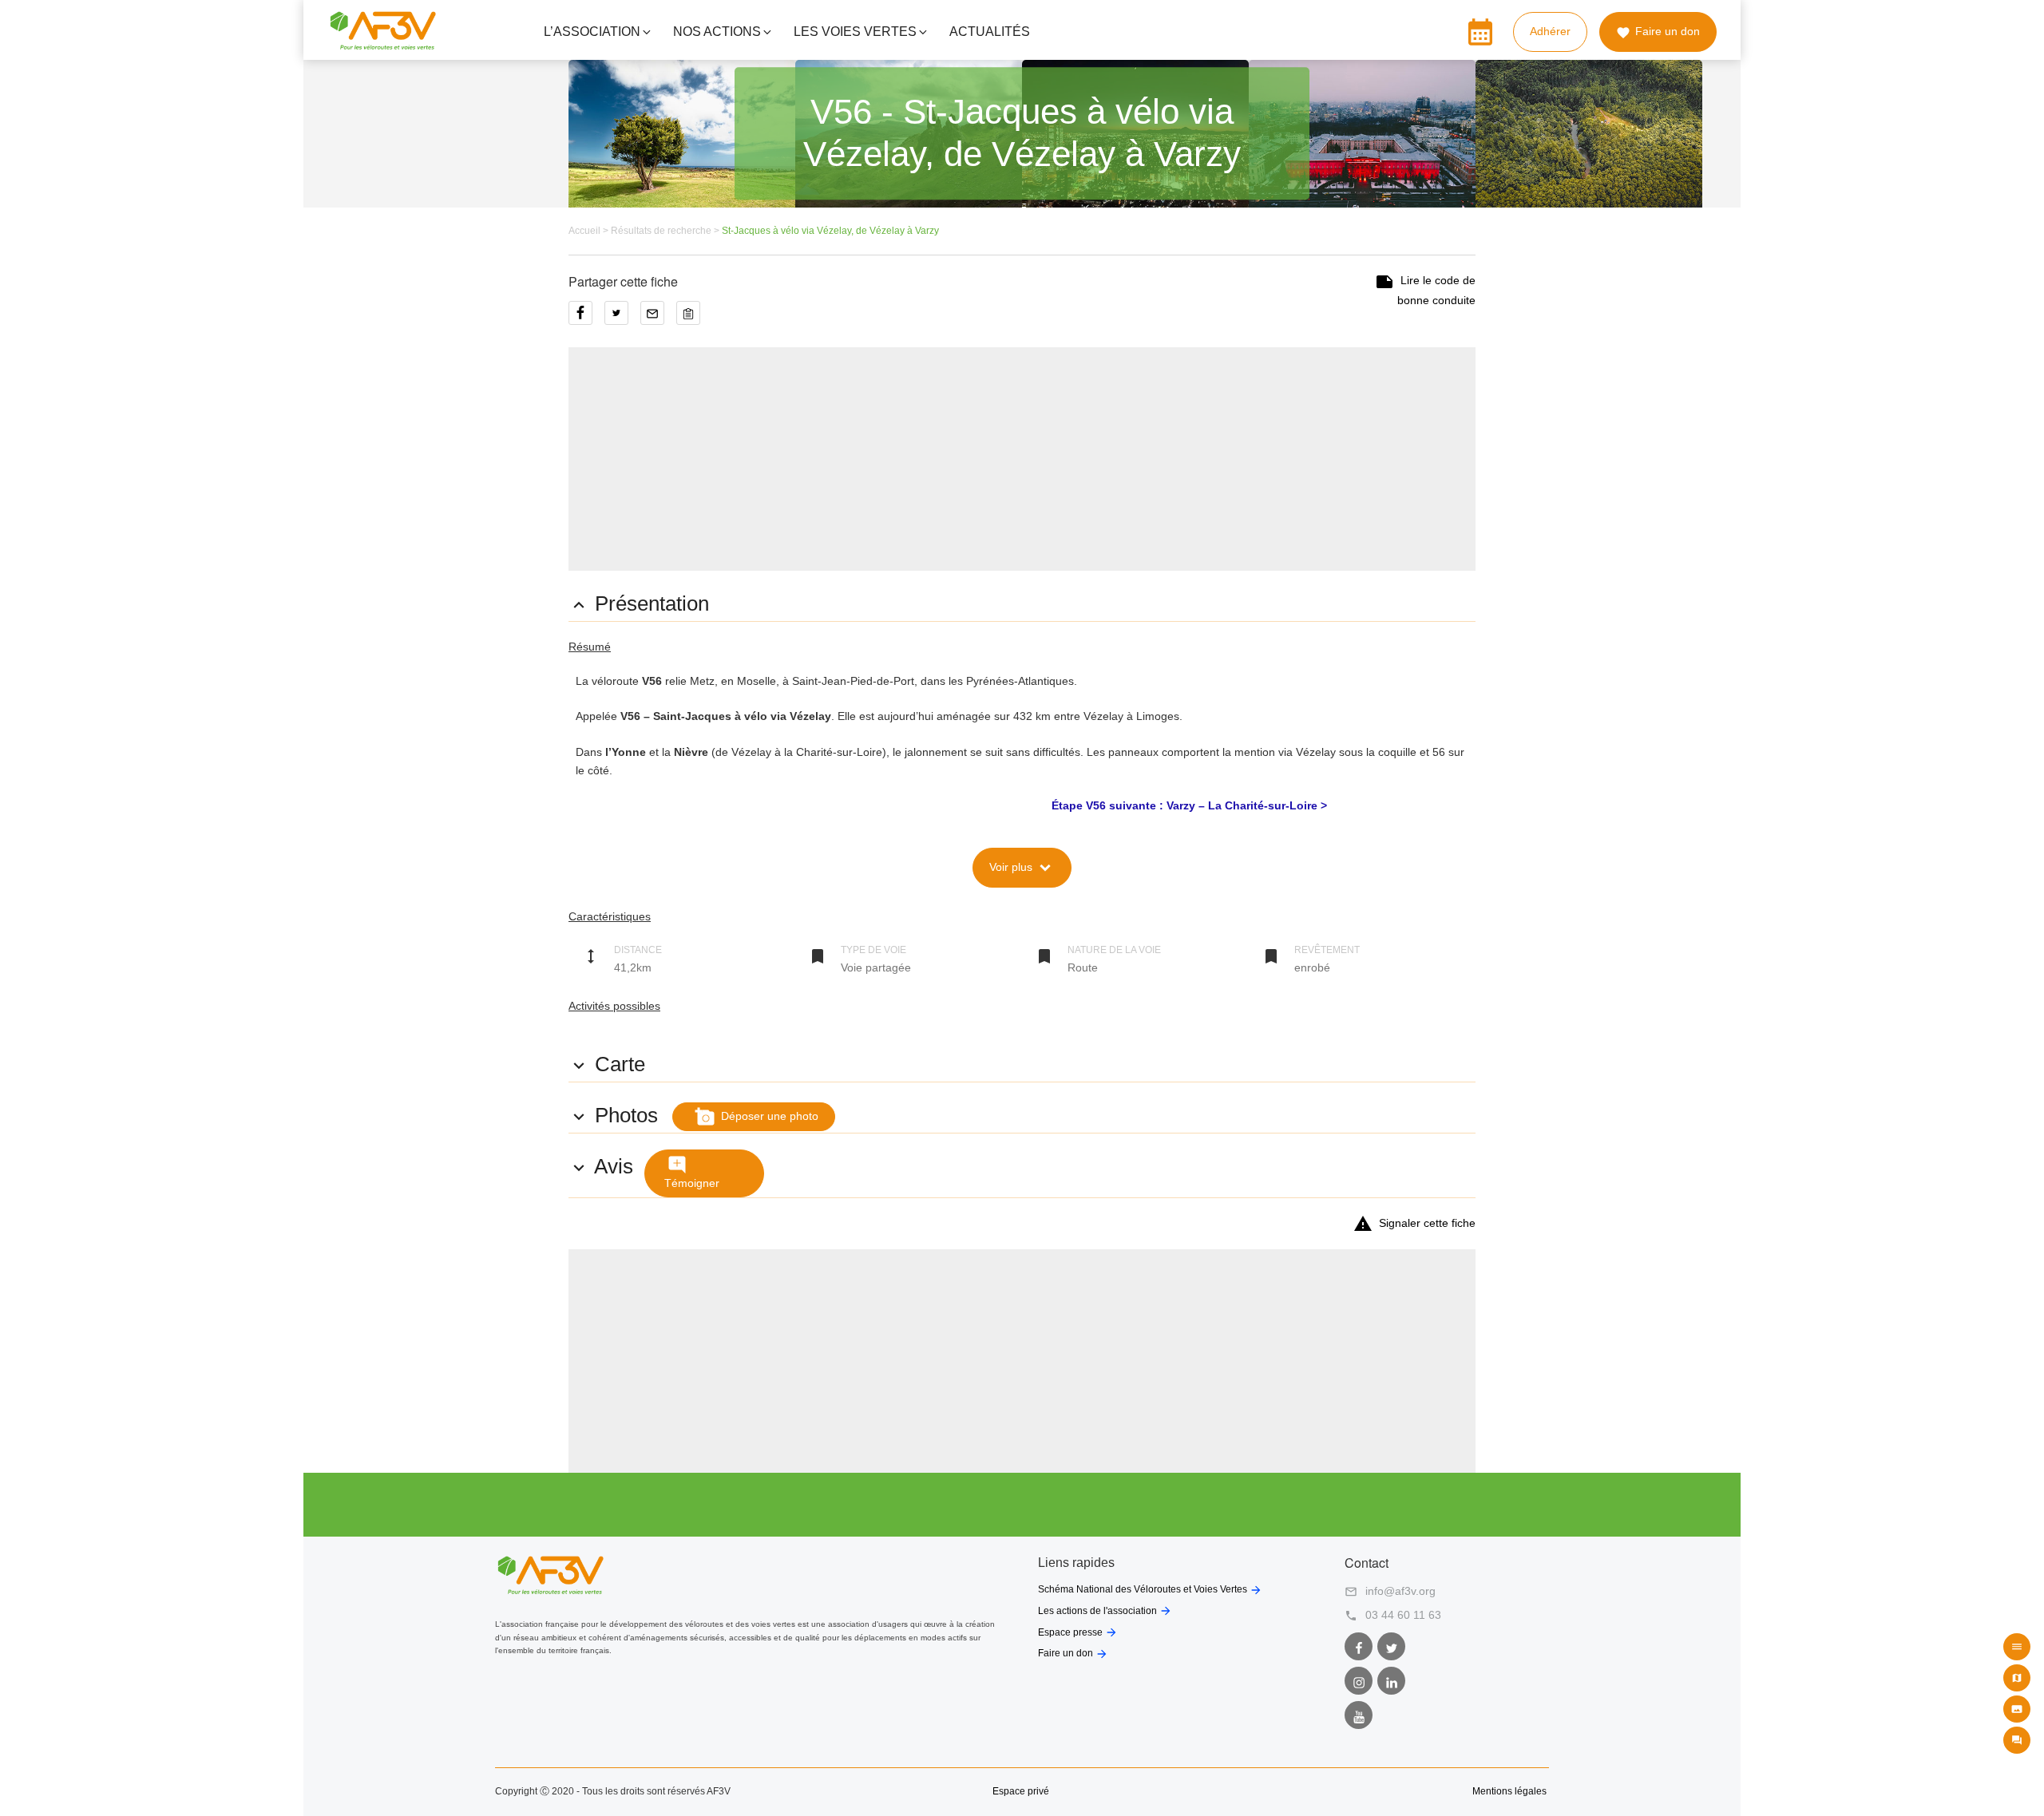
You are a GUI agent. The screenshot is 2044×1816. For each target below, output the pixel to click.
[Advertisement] (1022, 459)
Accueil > (590, 231)
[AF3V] (383, 43)
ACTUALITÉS (990, 32)
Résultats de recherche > (666, 231)
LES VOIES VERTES (855, 32)
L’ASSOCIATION (592, 32)
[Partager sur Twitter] (622, 318)
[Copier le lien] (692, 318)
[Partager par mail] (658, 318)
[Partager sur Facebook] (586, 318)
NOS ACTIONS (717, 32)
